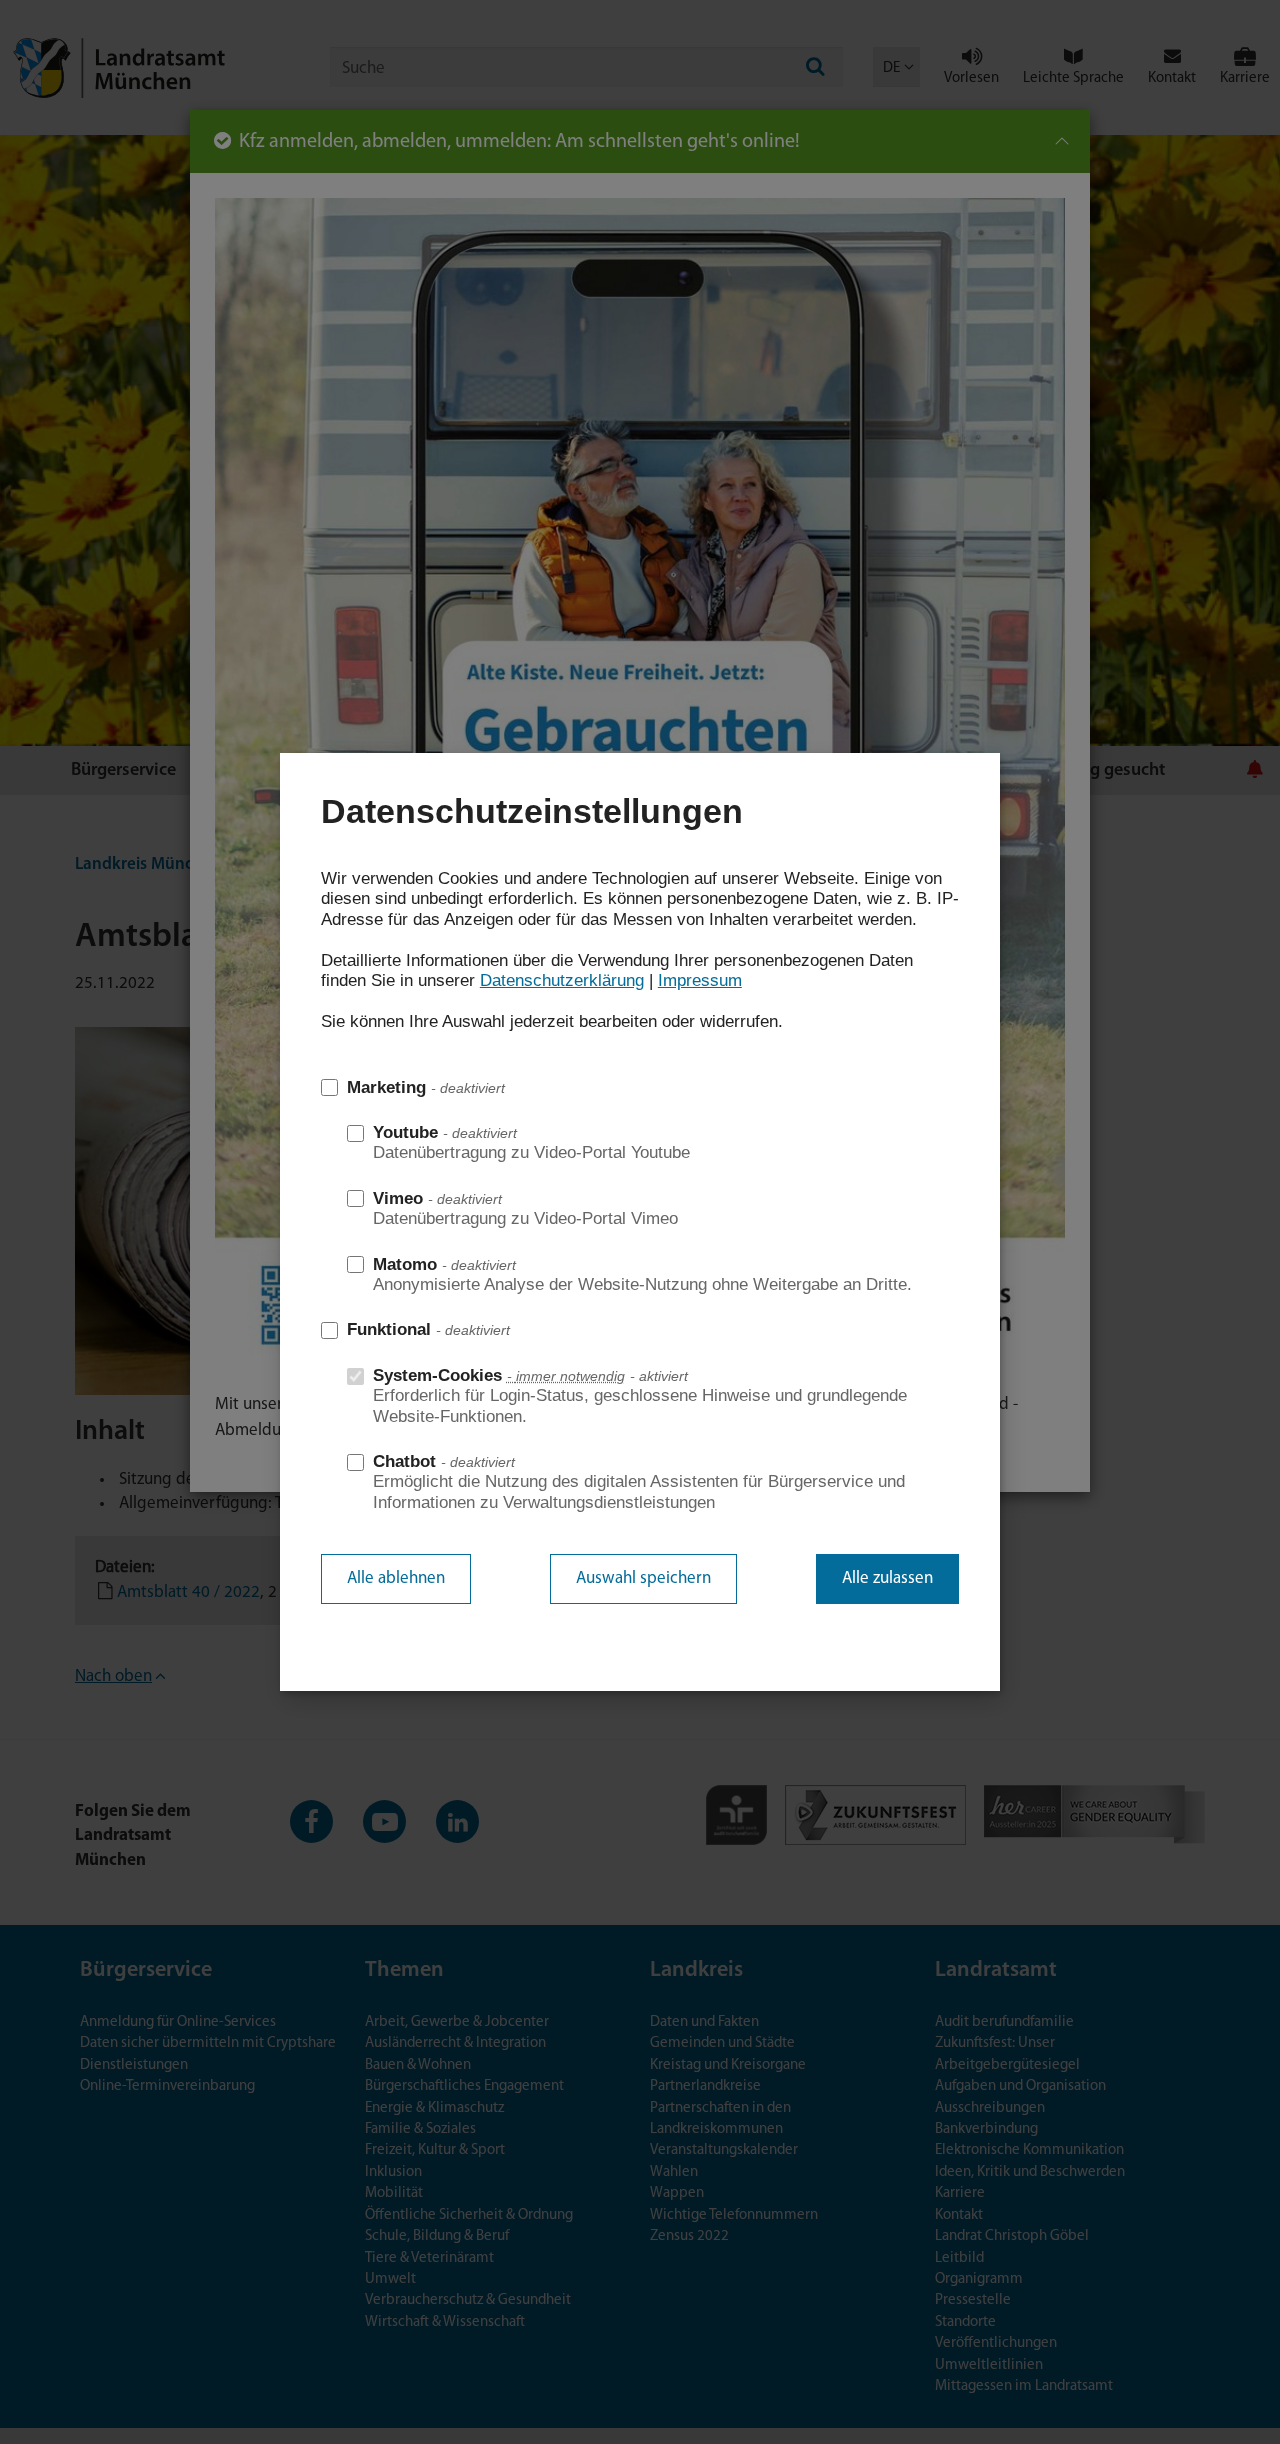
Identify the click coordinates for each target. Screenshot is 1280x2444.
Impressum (700, 980)
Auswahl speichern (643, 1578)
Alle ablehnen (396, 1578)
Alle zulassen (887, 1578)
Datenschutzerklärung (562, 980)
